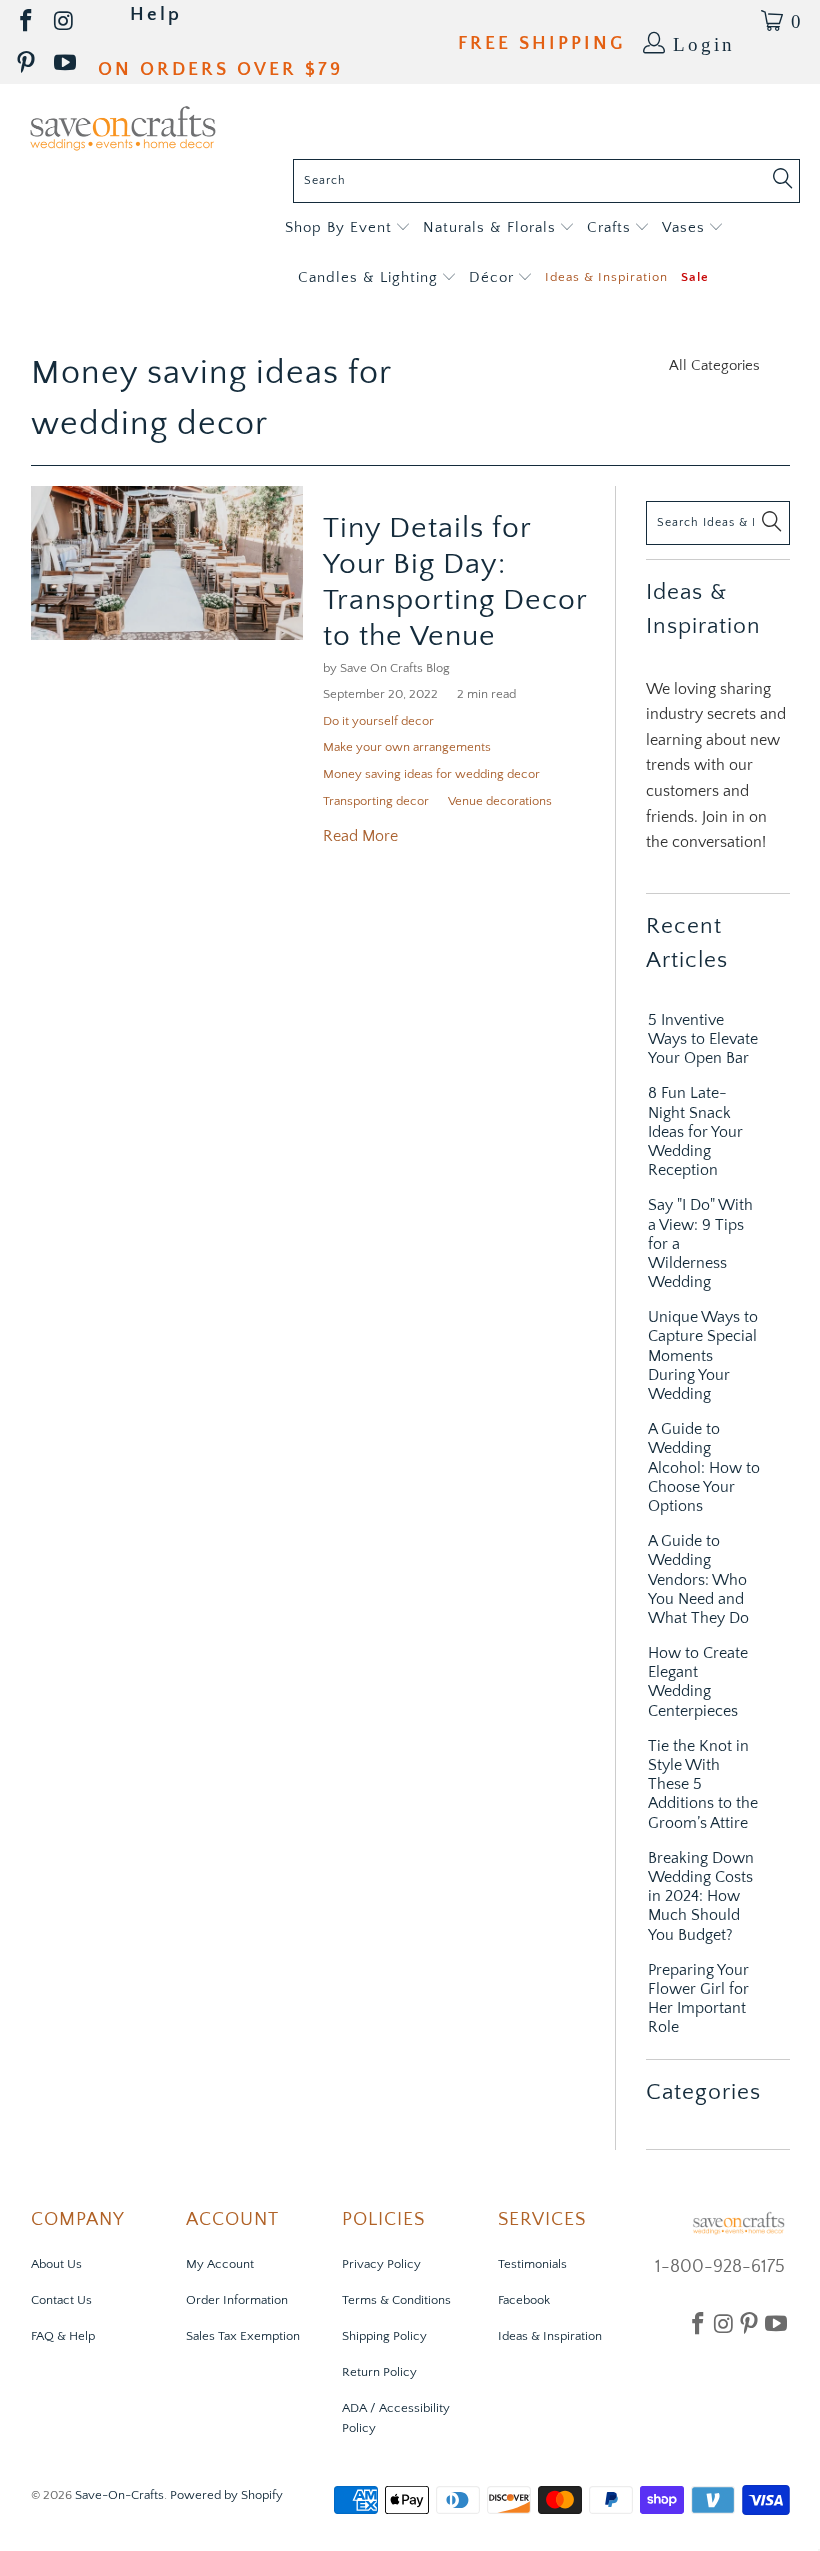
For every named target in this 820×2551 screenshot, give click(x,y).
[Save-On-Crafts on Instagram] (65, 21)
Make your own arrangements (407, 747)
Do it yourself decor (378, 721)
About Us (56, 2264)
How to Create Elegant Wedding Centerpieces (698, 1682)
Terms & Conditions (396, 2300)
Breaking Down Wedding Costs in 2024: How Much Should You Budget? (701, 1896)
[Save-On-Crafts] (122, 126)
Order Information (237, 2300)
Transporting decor (376, 801)
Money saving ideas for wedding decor (431, 774)
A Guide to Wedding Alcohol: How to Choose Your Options (704, 1467)
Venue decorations (500, 801)
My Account (220, 2264)
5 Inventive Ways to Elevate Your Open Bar (703, 1039)
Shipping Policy (384, 2336)
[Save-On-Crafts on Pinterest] (27, 63)
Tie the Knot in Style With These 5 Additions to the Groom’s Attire (703, 1784)
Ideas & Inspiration (550, 2336)
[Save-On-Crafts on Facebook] (27, 21)
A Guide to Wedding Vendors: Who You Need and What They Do (698, 1579)
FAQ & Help (63, 2336)
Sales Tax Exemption (243, 2336)
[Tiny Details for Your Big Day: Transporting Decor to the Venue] (167, 563)
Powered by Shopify (226, 2495)
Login (704, 42)
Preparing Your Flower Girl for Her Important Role (698, 1999)
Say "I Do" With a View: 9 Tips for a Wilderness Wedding (700, 1243)
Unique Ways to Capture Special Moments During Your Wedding (703, 1355)
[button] (347, 228)
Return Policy (379, 2372)
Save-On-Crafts (119, 2495)
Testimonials (532, 2264)
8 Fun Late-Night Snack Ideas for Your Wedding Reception (695, 1131)
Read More (360, 836)
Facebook (524, 2300)
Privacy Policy (381, 2264)
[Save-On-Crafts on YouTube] (66, 63)
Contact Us (61, 2300)
